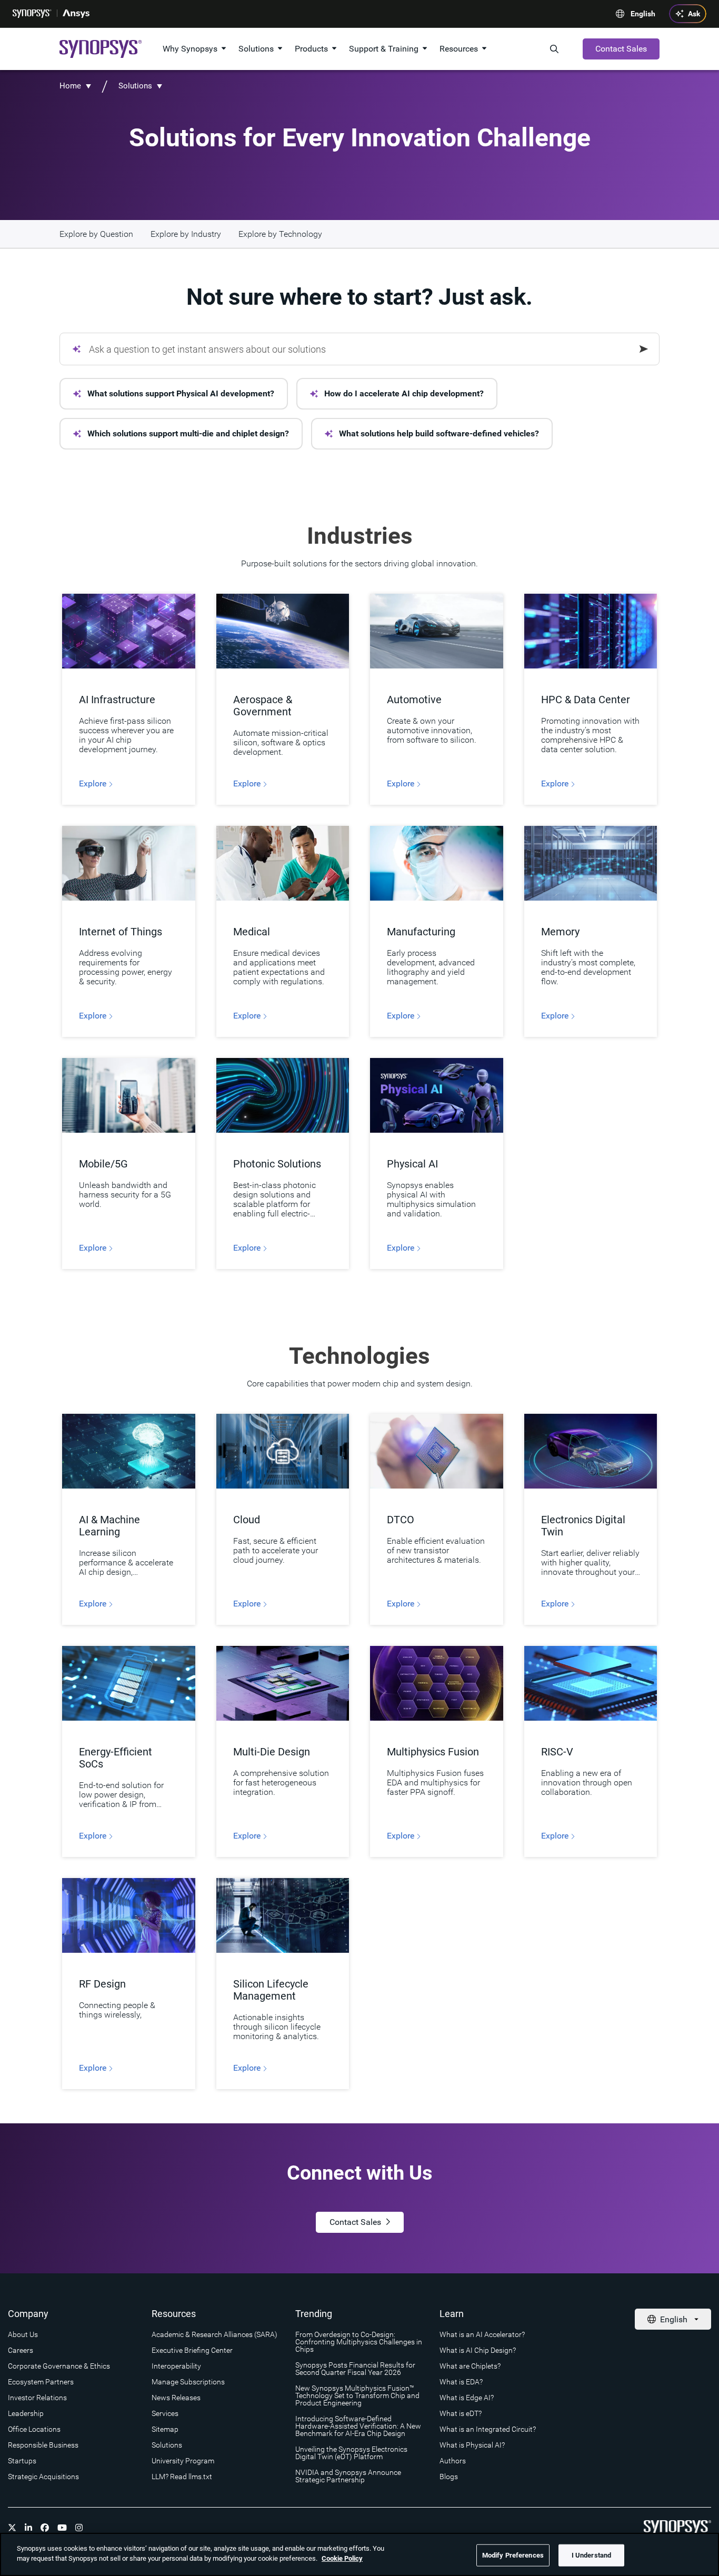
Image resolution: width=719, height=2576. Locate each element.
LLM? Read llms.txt (182, 2477)
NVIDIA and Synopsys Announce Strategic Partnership (348, 2476)
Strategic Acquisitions (43, 2477)
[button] (174, 394)
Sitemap (165, 2429)
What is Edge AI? (467, 2398)
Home (70, 86)
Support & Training (384, 49)
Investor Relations (37, 2398)
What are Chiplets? (470, 2366)
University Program (183, 2461)
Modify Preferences (513, 2555)
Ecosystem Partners (41, 2382)
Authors (453, 2461)
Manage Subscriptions (188, 2382)
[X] (12, 2528)
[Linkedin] (28, 2528)
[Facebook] (45, 2528)
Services (165, 2413)
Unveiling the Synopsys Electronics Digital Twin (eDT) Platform (351, 2453)
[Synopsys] (32, 14)
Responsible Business (43, 2445)
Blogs (449, 2477)
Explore (94, 784)
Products (311, 49)
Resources (459, 49)
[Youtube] (62, 2528)
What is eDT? (461, 2413)
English (643, 14)
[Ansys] (76, 14)
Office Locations (34, 2429)
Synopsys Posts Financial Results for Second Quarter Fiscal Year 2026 (355, 2369)
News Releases (176, 2398)
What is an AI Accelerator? (482, 2334)
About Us (23, 2334)
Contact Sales (621, 49)
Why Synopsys (190, 49)
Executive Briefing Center (192, 2350)
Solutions (256, 49)
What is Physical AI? (472, 2445)
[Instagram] (79, 2528)
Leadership (26, 2413)
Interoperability (176, 2366)
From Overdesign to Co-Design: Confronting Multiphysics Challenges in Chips (359, 2342)
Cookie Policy (342, 2558)
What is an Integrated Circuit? (488, 2429)
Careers (21, 2350)
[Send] (644, 349)
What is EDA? (461, 2382)
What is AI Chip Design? (478, 2350)
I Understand (592, 2555)
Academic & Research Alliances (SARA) (214, 2334)
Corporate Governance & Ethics (59, 2366)
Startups (22, 2461)
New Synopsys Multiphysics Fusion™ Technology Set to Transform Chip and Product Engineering (357, 2395)
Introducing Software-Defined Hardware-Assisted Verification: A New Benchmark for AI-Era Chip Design (358, 2426)
